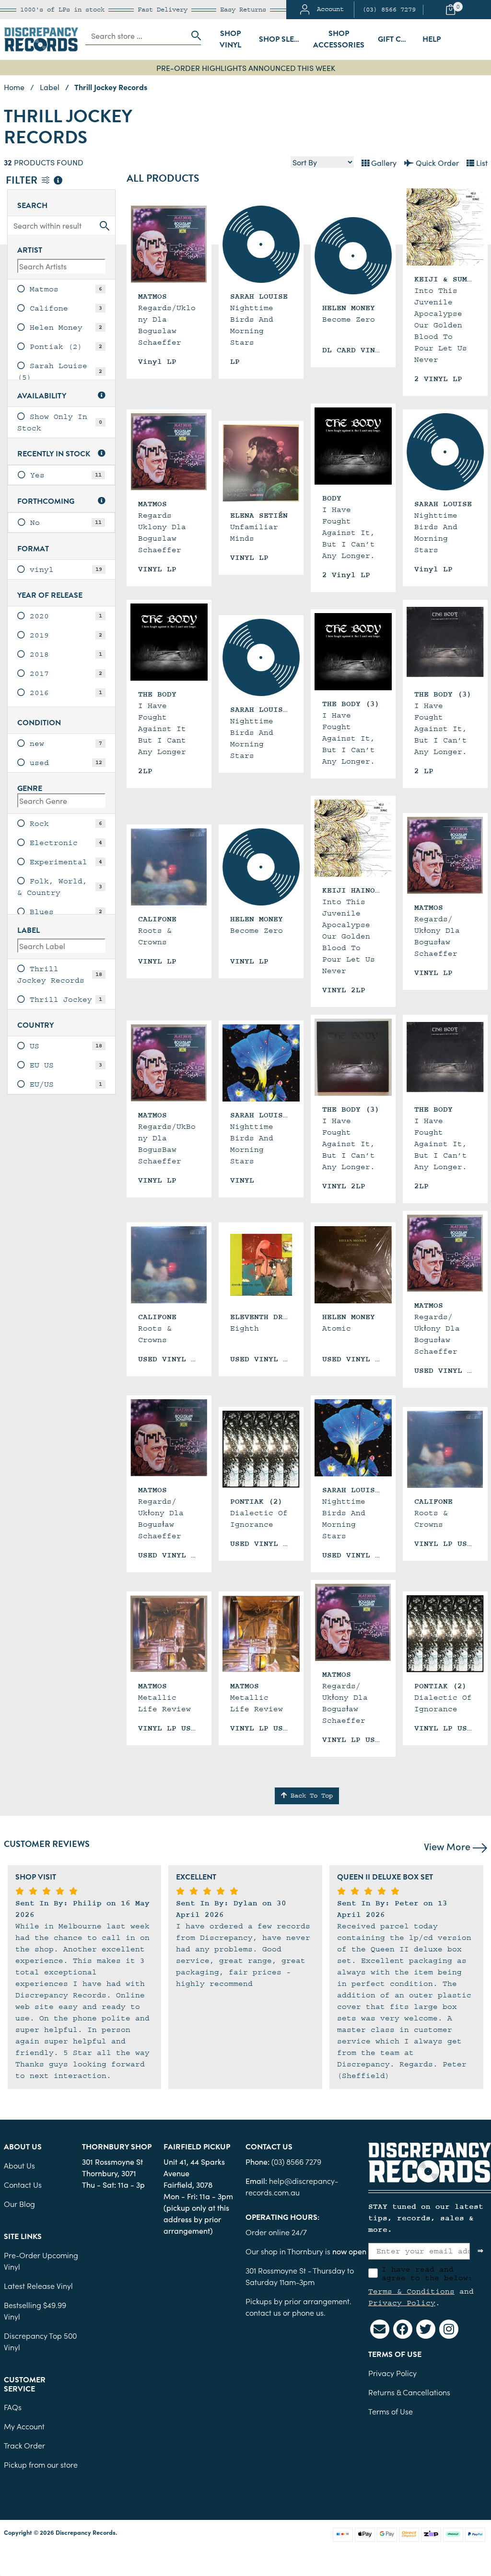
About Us (19, 2165)
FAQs (13, 2407)
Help (432, 39)
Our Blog (19, 2204)
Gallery (383, 162)
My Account (24, 2426)
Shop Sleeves (282, 39)
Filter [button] (23, 181)
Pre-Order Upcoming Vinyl (41, 2261)
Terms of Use (391, 2411)
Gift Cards (397, 39)
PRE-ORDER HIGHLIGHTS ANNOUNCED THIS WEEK (246, 68)
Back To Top (310, 1796)
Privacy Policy (402, 2303)
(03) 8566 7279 (389, 10)
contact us (263, 2312)
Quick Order (436, 162)
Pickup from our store (41, 2464)
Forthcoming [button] (46, 502)
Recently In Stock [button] (54, 454)
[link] (61, 289)
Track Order (24, 2445)
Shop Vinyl (230, 39)
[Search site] (193, 35)
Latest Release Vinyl (38, 2286)
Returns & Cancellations (409, 2392)
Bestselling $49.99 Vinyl (35, 2310)
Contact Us (23, 2184)
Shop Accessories (339, 39)
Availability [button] (42, 396)
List (481, 162)
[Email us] (380, 2329)
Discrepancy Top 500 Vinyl (40, 2341)
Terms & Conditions (411, 2291)
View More (448, 1846)
